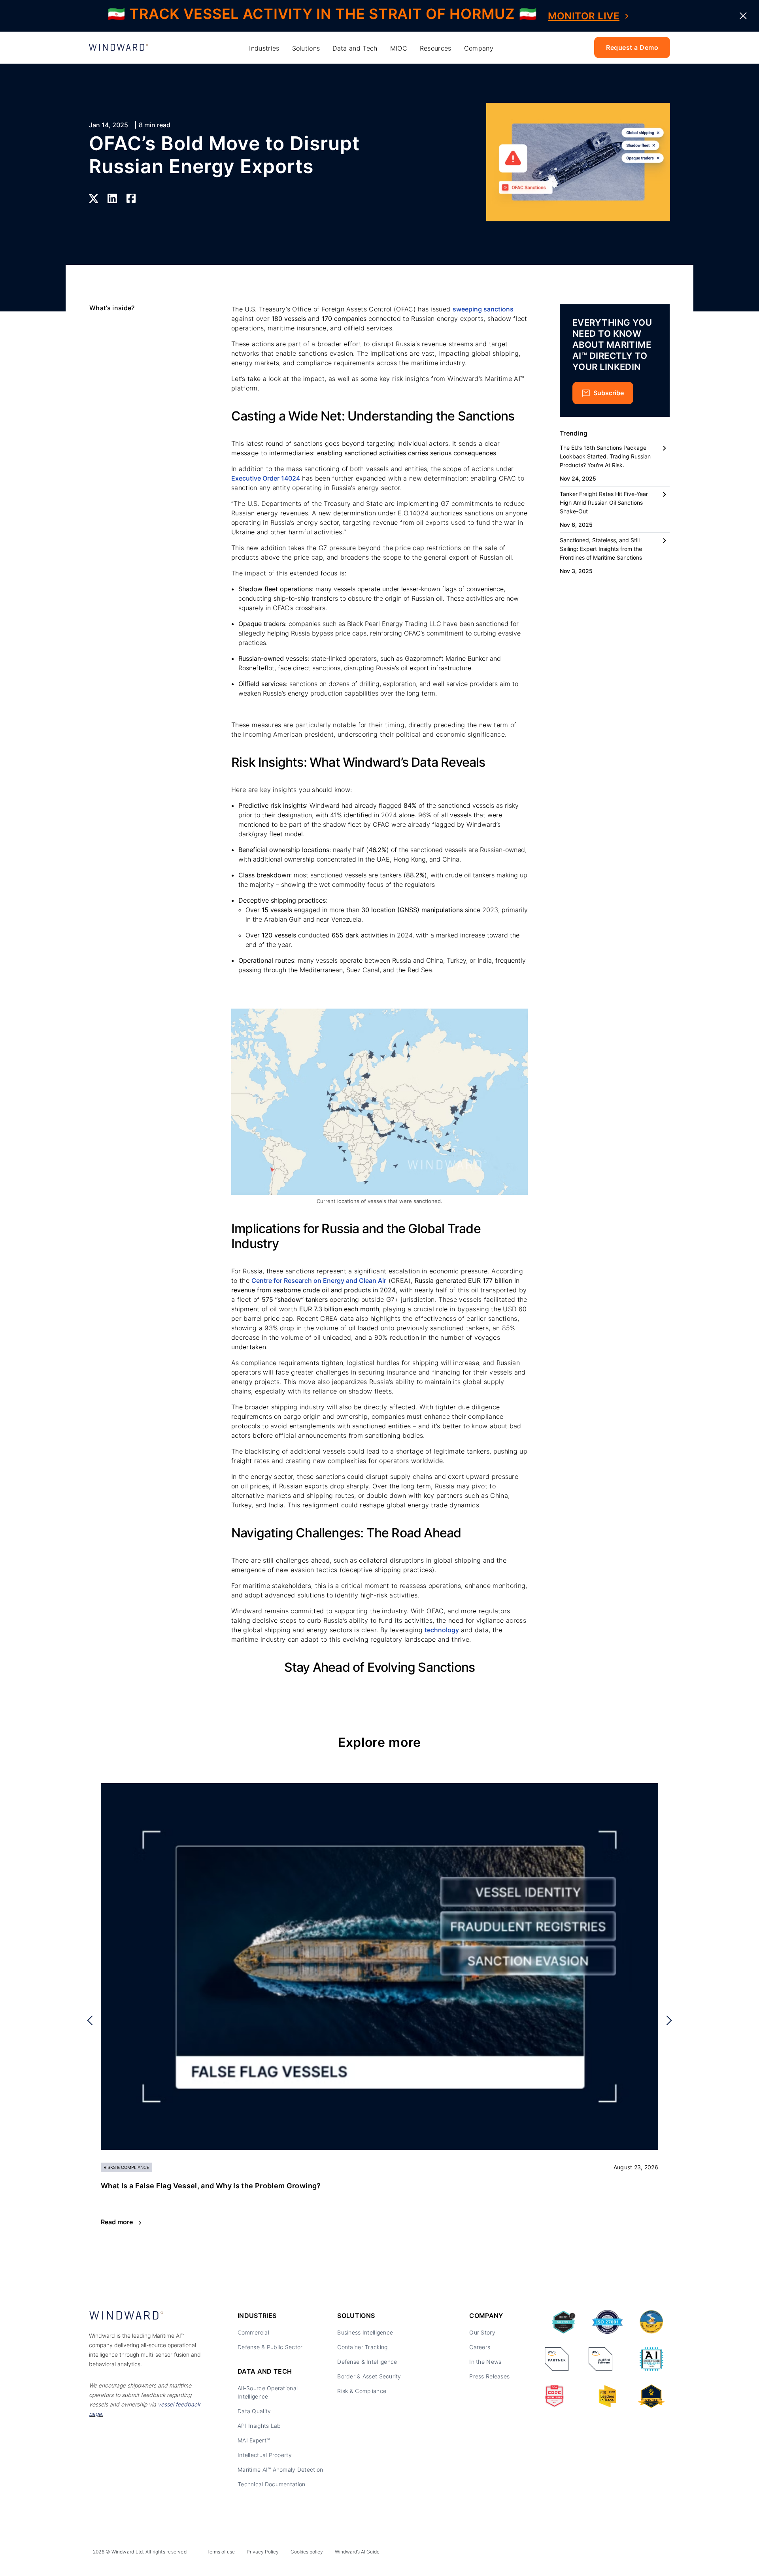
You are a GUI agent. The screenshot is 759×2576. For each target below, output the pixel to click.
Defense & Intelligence (367, 2362)
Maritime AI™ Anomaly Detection (280, 2469)
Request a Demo (632, 47)
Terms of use (221, 2552)
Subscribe (609, 393)
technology (442, 1630)
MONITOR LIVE (584, 16)
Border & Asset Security (369, 2376)
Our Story (482, 2332)
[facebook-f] (661, 2553)
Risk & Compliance (362, 2391)
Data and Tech (355, 48)
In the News (485, 2362)
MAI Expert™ (254, 2440)
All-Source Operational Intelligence (268, 2392)
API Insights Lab (259, 2426)
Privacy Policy (263, 2552)
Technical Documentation (271, 2484)
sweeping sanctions (483, 309)
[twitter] (626, 2553)
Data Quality (254, 2411)
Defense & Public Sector (270, 2347)
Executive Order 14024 (266, 478)
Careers (480, 2347)
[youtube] (644, 2553)
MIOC (399, 48)
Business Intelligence (365, 2332)
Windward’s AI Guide (357, 2552)
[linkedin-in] (608, 2553)
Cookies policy (307, 2552)
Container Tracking (362, 2347)
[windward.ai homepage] (119, 48)
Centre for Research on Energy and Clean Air (319, 1280)
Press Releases (489, 2376)
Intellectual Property (265, 2455)
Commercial (253, 2332)
